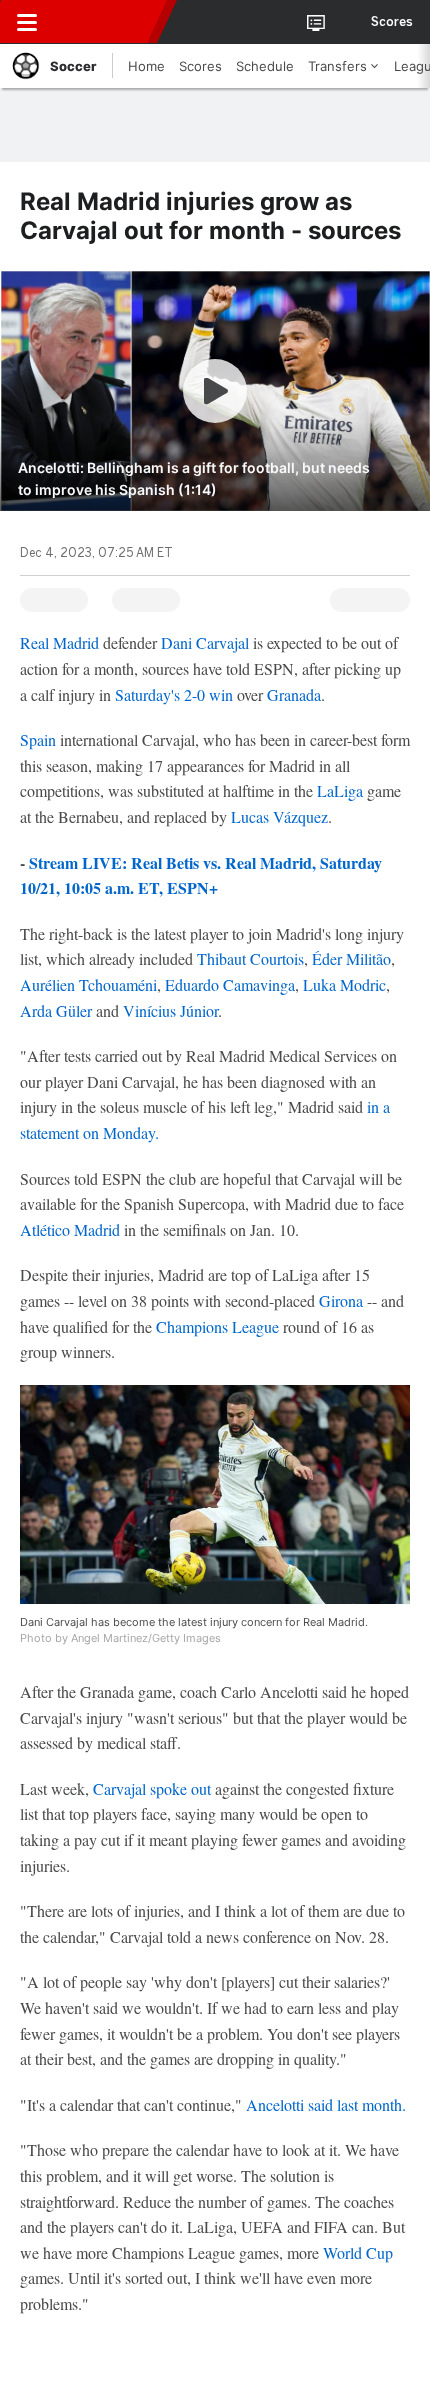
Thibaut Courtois (250, 958)
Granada (294, 694)
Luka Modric (344, 984)
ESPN (107, 22)
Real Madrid (59, 642)
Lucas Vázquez (279, 816)
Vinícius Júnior (170, 1010)
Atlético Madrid (70, 1229)
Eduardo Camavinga (230, 984)
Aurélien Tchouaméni (88, 984)
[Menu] (27, 22)
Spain (38, 739)
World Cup (358, 2252)
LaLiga (342, 790)
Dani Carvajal (205, 642)
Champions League (217, 1326)
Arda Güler (56, 1010)
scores (392, 22)
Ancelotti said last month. (326, 2104)
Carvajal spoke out (154, 1788)
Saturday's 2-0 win (174, 694)
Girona (341, 1300)
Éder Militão (351, 958)
